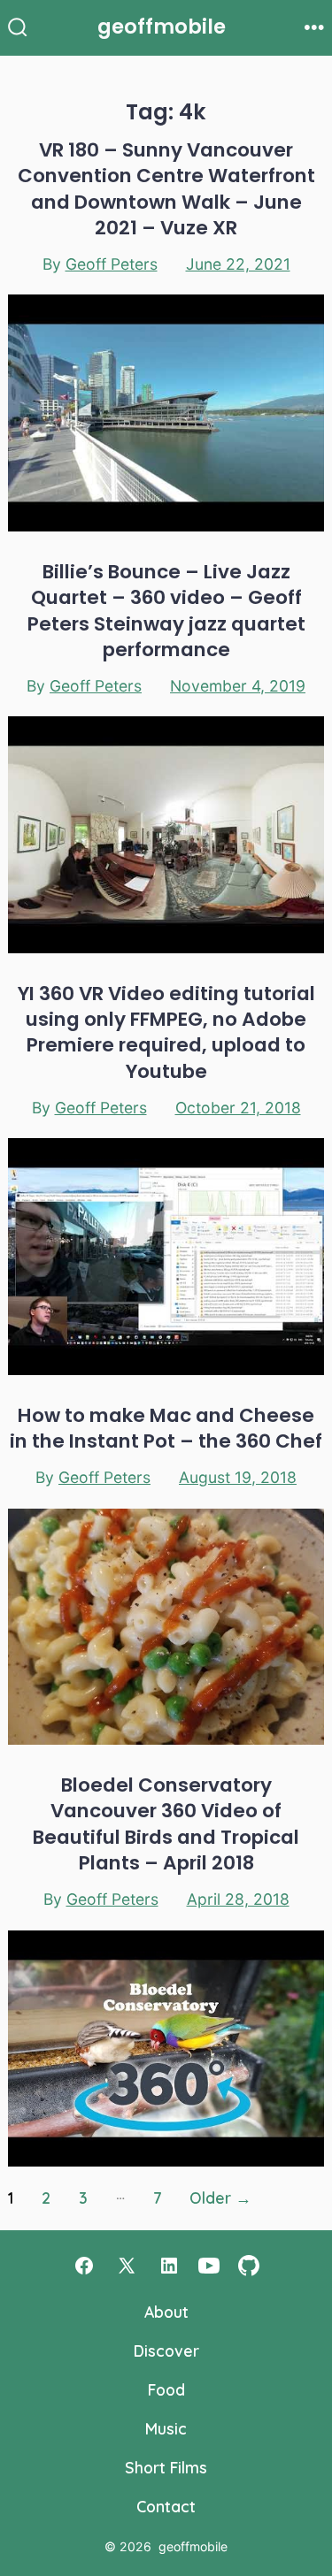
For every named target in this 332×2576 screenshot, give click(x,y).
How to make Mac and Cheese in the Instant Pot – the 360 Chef (166, 1428)
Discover (166, 2351)
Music (166, 2428)
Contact (166, 2506)
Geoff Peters (112, 264)
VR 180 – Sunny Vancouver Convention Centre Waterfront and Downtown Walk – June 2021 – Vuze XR (166, 189)
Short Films (166, 2467)
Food (166, 2389)
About (166, 2312)
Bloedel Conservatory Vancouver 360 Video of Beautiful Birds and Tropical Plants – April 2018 (166, 1824)
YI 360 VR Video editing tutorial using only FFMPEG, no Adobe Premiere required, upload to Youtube (166, 1032)
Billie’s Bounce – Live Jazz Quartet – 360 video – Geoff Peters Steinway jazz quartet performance (166, 611)
